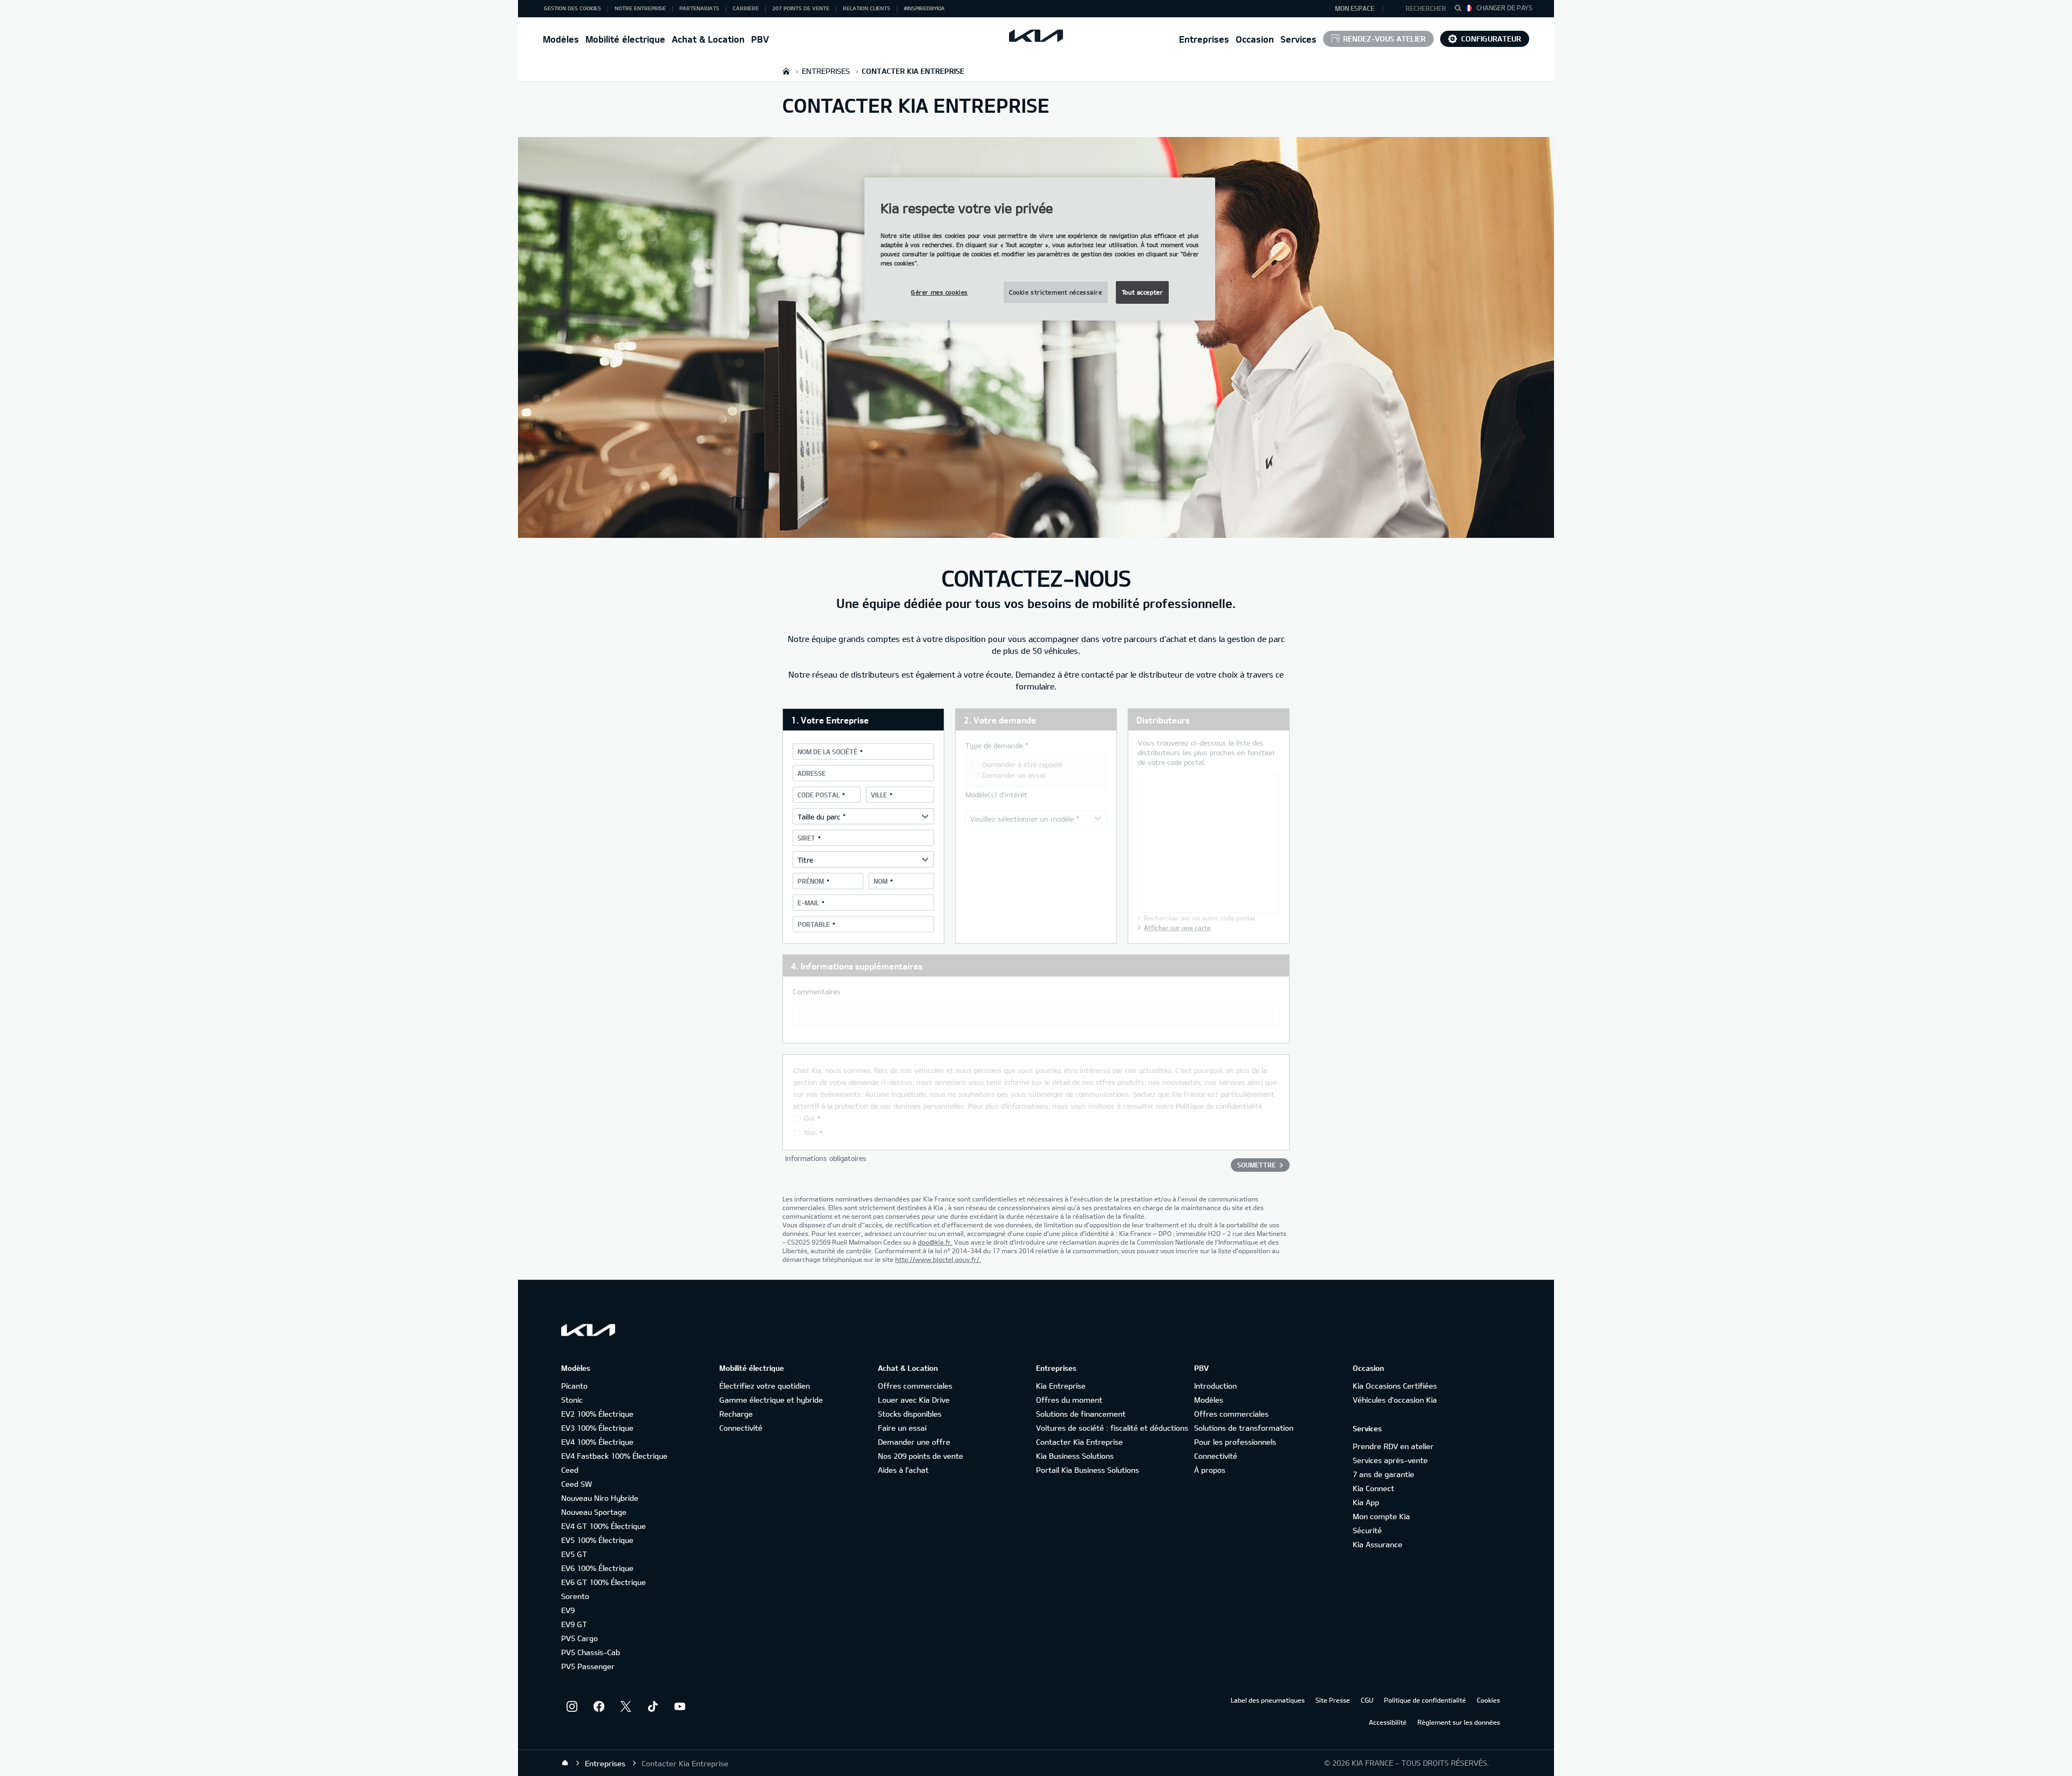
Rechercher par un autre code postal (1199, 918)
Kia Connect (1374, 1488)
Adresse (812, 773)
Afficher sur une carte (1177, 927)
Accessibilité (1388, 1722)
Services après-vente (1390, 1460)
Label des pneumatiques (1268, 1700)
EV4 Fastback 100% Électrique (614, 1456)
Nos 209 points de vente (921, 1456)
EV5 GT (574, 1554)
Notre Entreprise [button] (640, 8)
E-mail (808, 903)
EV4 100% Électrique (597, 1442)
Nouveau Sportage (594, 1512)
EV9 (568, 1610)
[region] (1040, 249)
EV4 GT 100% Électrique (604, 1526)
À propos (1210, 1470)
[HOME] (786, 71)
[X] (626, 1706)
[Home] (565, 1763)
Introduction (1215, 1386)
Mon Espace (1355, 8)
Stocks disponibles (910, 1414)
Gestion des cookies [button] (572, 8)
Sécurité (1367, 1530)
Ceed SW (577, 1484)
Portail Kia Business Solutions (1088, 1470)
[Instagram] (572, 1706)
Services (1299, 39)
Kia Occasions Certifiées (1395, 1386)
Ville (879, 795)
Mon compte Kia (1381, 1516)
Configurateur (1491, 39)
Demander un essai (1014, 775)
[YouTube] (680, 1706)
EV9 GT (574, 1624)
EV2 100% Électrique (597, 1414)
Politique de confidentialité (1219, 1106)
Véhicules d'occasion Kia (1395, 1400)
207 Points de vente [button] (801, 8)
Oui (809, 1118)
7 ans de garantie (1383, 1474)
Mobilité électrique (625, 39)
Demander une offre (914, 1442)
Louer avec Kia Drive (914, 1400)
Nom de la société (827, 752)
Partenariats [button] (699, 8)
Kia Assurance (1378, 1544)
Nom (881, 881)
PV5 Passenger (588, 1666)
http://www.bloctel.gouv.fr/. (938, 1259)
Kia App (1366, 1502)
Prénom (811, 881)
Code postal (819, 795)
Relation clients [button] (867, 8)
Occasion (1255, 39)
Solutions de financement (1081, 1414)
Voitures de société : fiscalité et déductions (1112, 1428)
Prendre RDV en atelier (1393, 1446)
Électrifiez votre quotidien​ (765, 1386)
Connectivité (741, 1428)
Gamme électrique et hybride (771, 1400)
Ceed (570, 1470)
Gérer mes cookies (939, 292)
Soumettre (1256, 1165)
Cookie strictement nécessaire (1056, 292)
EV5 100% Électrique (597, 1540)
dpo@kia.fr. (935, 1242)
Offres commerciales (915, 1386)
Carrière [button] (746, 8)
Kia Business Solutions (1075, 1456)
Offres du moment (1069, 1400)
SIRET (806, 838)
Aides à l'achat (903, 1470)
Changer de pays (1504, 8)
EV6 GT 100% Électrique (604, 1582)
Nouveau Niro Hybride (600, 1498)
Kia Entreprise (1061, 1386)
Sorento (575, 1596)
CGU (1367, 1700)
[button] (1421, 9)
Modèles (561, 39)
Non (810, 1132)
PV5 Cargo (580, 1638)
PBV (760, 39)
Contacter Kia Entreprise (1079, 1442)
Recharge (736, 1414)
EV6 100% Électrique (597, 1568)
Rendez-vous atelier (1384, 39)
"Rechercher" (1461, 10)
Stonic (572, 1400)
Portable (814, 924)
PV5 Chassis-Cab (591, 1652)
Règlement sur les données (1459, 1722)
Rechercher (1426, 8)
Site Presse (1333, 1700)
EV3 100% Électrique (597, 1428)
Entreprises (1204, 39)
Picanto (574, 1386)
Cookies (1488, 1700)
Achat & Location (708, 39)
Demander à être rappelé (1022, 764)
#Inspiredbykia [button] (924, 8)
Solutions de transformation (1244, 1428)
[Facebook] (599, 1706)
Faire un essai (902, 1428)
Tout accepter (1142, 292)
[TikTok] (653, 1706)
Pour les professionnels (1235, 1442)
